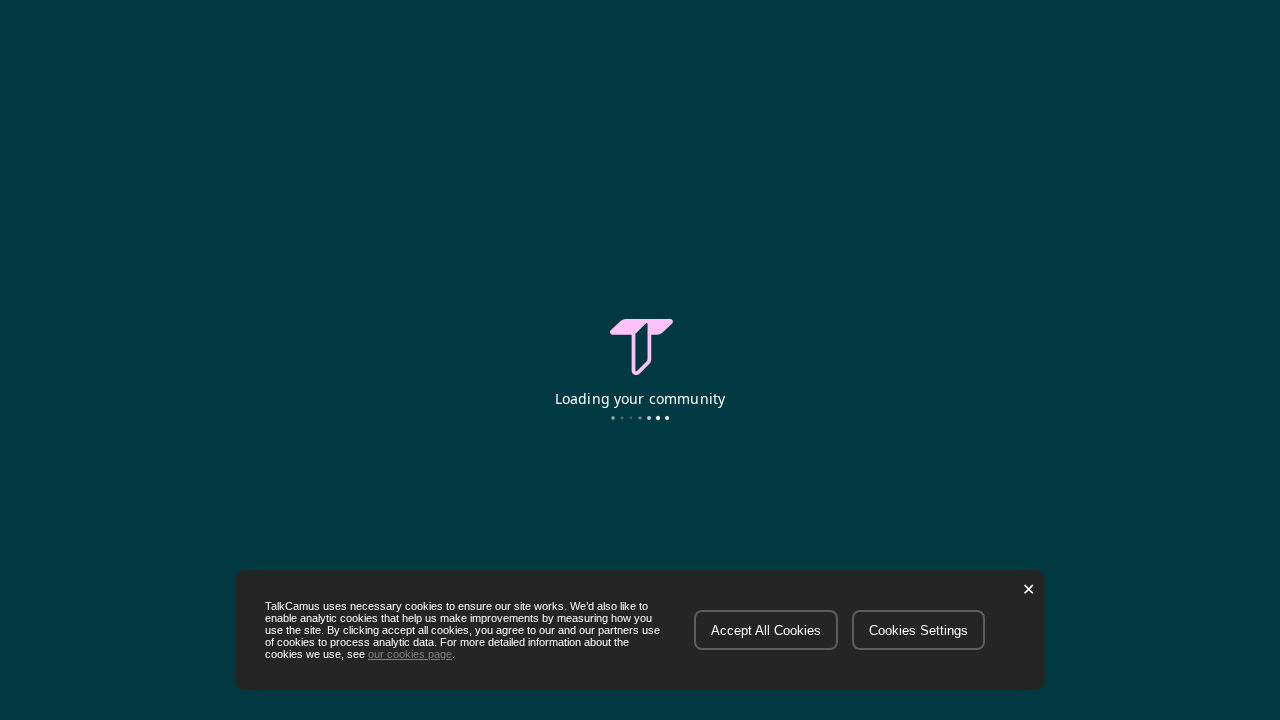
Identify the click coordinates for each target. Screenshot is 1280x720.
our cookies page (410, 654)
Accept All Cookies (766, 630)
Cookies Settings (918, 630)
